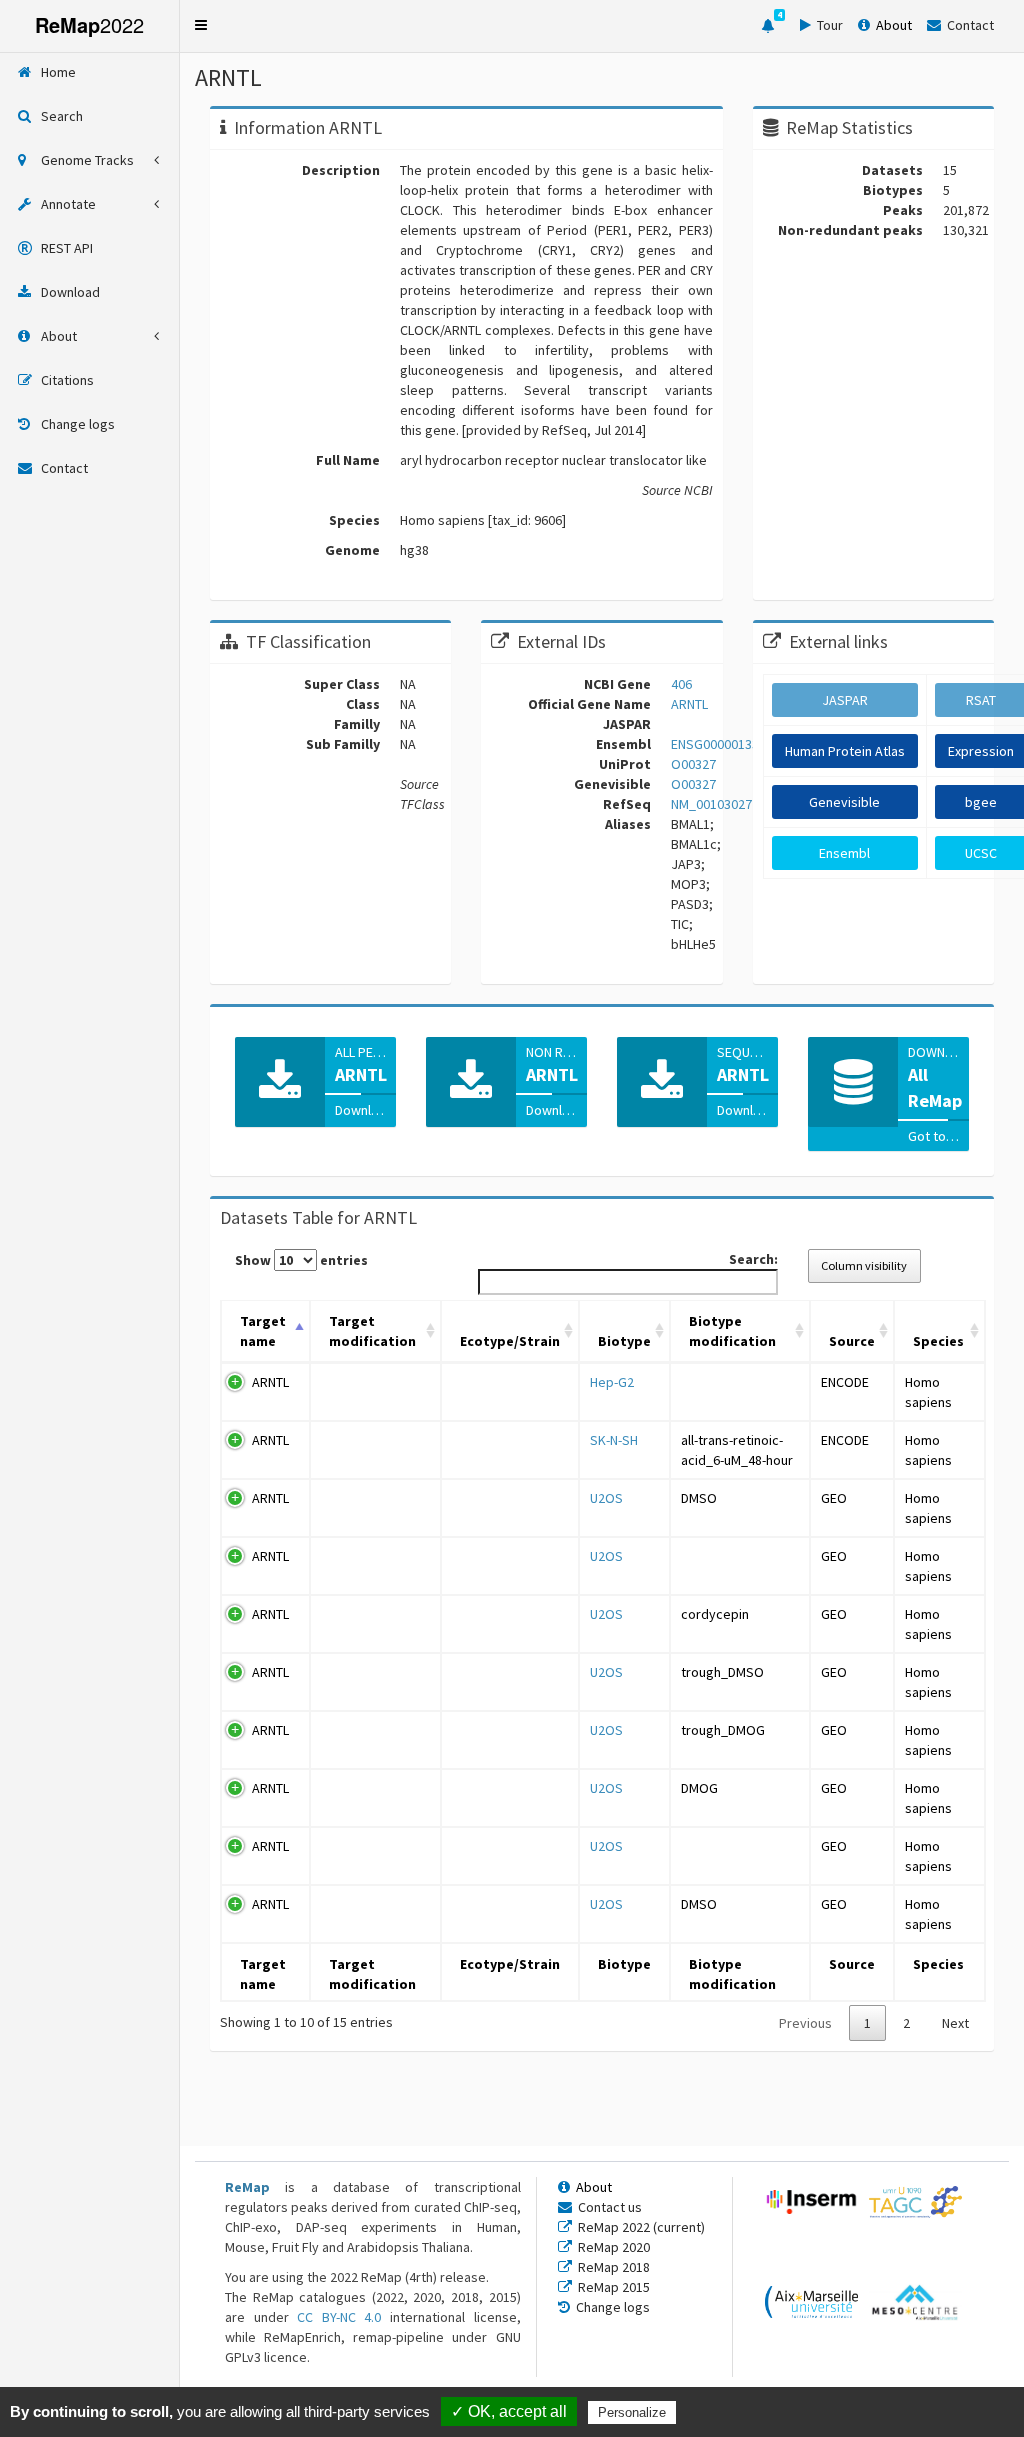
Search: (753, 1259)
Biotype (624, 1341)
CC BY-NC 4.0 (339, 2317)
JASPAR (845, 700)
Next (955, 2023)
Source (852, 1341)
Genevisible (844, 802)
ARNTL (270, 1382)
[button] (201, 25)
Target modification (372, 1331)
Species (938, 1341)
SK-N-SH (614, 1440)
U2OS (606, 1498)
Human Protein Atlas (845, 751)
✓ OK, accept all (509, 2411)
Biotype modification (732, 1331)
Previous (805, 2023)
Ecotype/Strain (510, 1341)
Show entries (301, 1260)
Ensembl (844, 853)
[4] (768, 26)
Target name (263, 1331)
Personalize (632, 2412)
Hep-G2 (612, 1382)
